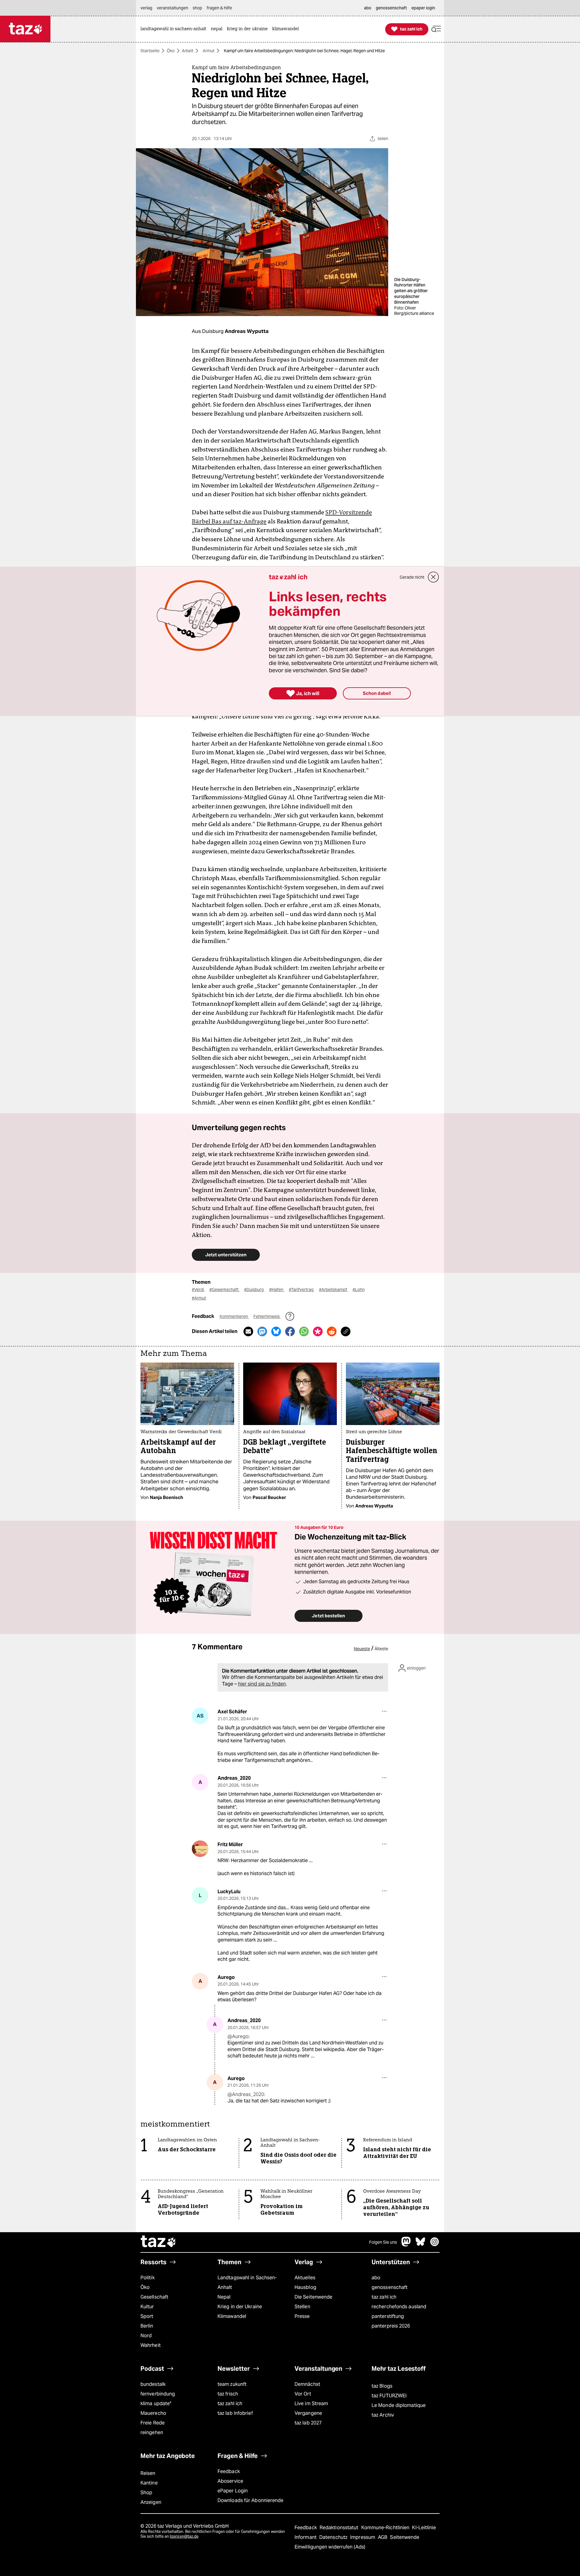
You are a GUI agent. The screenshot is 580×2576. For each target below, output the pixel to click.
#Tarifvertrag (302, 1290)
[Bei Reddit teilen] (332, 1331)
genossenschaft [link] (391, 8)
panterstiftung (388, 2316)
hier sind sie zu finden (262, 1684)
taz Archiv (383, 2415)
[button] (436, 29)
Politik (148, 2278)
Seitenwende (405, 2537)
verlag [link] (146, 8)
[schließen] (433, 577)
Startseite (150, 51)
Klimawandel (232, 2316)
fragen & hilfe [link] (219, 8)
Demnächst (307, 2384)
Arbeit (188, 51)
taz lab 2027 (308, 2423)
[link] (175, 29)
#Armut (199, 1298)
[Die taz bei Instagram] (435, 2245)
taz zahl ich (384, 2297)
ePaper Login (233, 2491)
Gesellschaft (154, 2297)
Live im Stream (311, 2403)
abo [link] (368, 8)
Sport (147, 2316)
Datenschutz (334, 2537)
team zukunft (232, 2384)
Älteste (381, 1649)
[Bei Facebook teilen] (290, 1331)
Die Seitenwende (313, 2297)
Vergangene (308, 2413)
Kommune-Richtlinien (386, 2528)
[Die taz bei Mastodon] (406, 2245)
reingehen (152, 2432)
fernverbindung (158, 2394)
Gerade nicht (412, 577)
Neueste (362, 1649)
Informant (306, 2537)
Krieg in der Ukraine (240, 2307)
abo (376, 2278)
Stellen (302, 2307)
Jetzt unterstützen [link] (226, 1255)
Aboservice (230, 2481)
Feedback (229, 2471)
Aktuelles (305, 2278)
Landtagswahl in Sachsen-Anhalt (247, 2282)
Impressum (363, 2537)
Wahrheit (151, 2345)
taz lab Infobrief (235, 2413)
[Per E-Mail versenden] (248, 1331)
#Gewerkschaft (224, 1290)
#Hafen (277, 1290)
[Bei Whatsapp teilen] (304, 1331)
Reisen (148, 2473)
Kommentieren (234, 1316)
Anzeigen (151, 2502)
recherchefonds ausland (399, 2307)
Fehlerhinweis (267, 1316)
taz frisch (228, 2394)
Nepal (224, 2297)
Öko (171, 51)
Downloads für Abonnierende (251, 2500)
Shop (146, 2493)
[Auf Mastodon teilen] (262, 1331)
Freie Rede (153, 2423)
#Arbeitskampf (333, 1290)
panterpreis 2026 (391, 2326)
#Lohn (359, 1290)
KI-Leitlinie (424, 2528)
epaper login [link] (423, 8)
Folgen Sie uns (383, 2242)
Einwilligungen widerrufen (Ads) (330, 2547)
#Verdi (198, 1290)
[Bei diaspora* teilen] (318, 1331)
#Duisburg (254, 1290)
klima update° (156, 2403)
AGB (383, 2537)
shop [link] (197, 8)
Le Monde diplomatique (399, 2405)
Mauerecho (153, 2413)
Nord (146, 2336)
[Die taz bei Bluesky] (420, 2245)
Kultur (147, 2307)
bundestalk (153, 2384)
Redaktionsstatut (340, 2528)
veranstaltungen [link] (172, 8)
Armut (209, 51)
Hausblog (305, 2287)
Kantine (149, 2483)
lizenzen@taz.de (184, 2536)
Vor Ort (303, 2394)
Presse (302, 2316)
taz (159, 2242)
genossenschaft (390, 2287)
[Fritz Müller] (200, 1849)
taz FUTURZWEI (389, 2396)
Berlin (147, 2326)
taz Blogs (382, 2386)
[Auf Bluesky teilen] (276, 1331)
